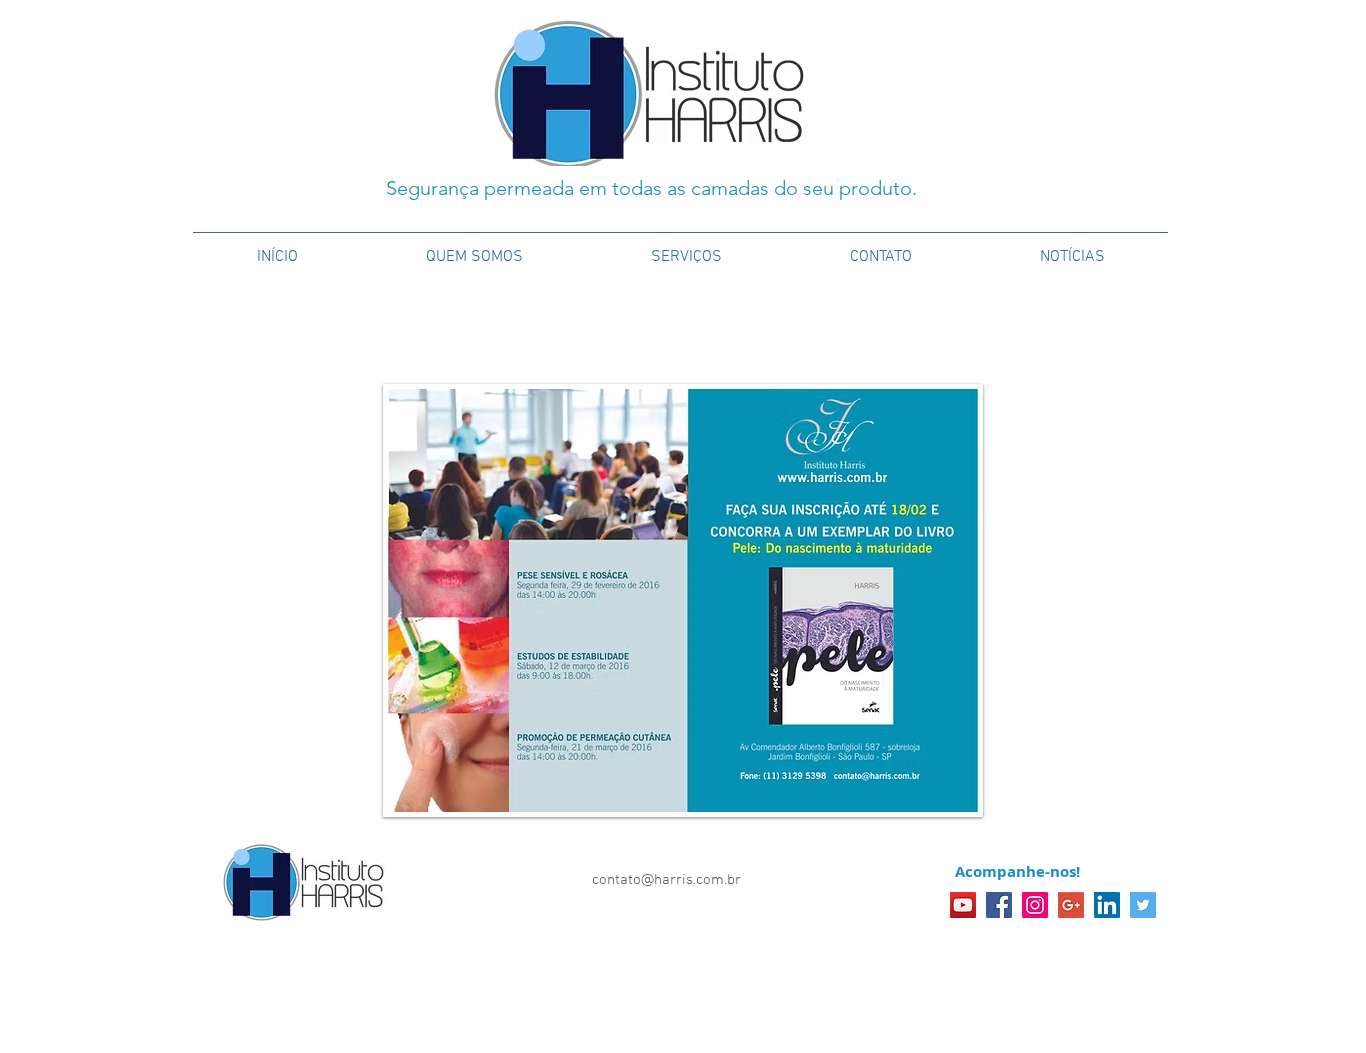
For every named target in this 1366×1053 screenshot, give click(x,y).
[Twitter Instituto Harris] (1143, 905)
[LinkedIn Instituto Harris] (1107, 905)
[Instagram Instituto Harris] (1035, 905)
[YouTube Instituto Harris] (963, 905)
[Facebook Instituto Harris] (999, 905)
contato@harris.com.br (666, 880)
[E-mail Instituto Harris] (1071, 905)
